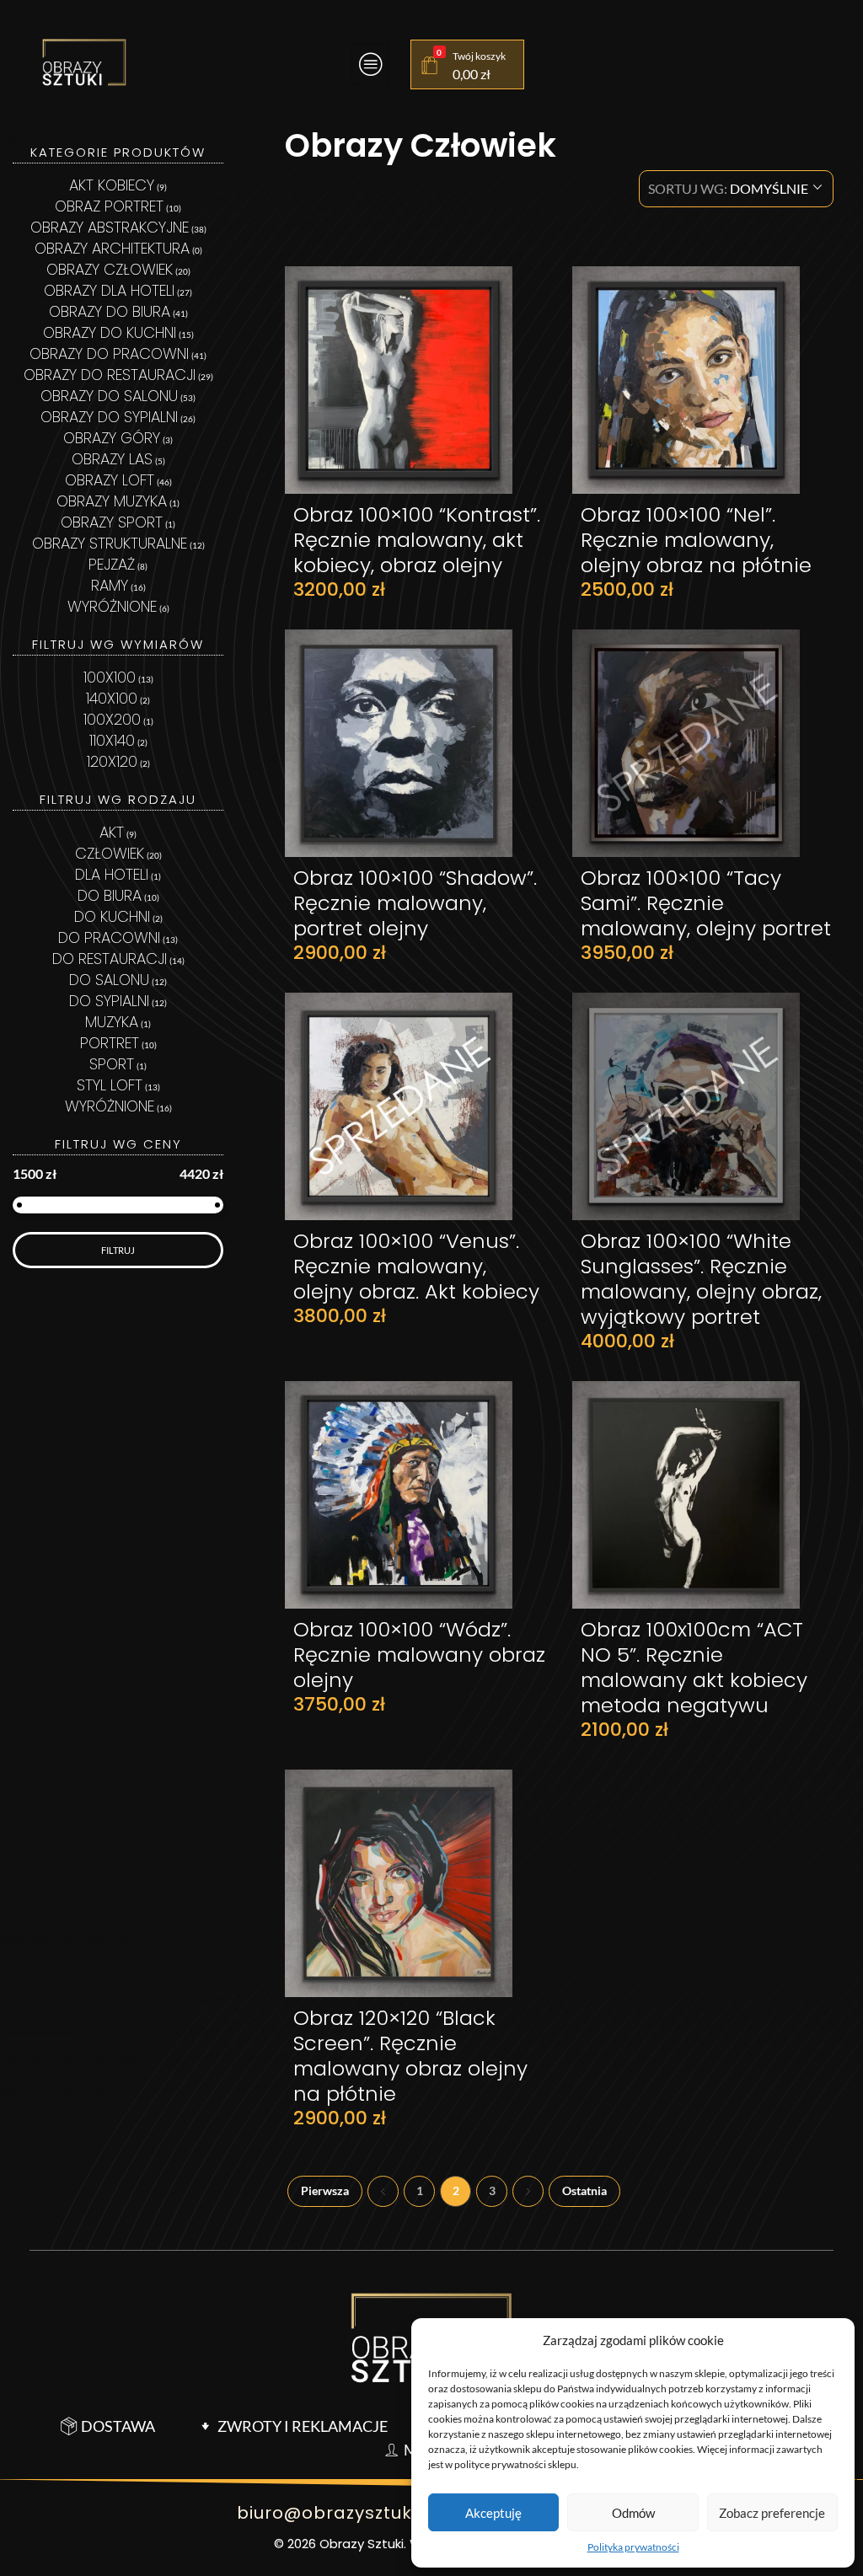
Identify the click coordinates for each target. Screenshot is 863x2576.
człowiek (110, 853)
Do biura (110, 895)
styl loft (110, 1085)
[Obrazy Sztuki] (84, 62)
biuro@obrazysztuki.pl (338, 2513)
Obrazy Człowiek (110, 269)
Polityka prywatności (633, 2547)
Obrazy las (112, 459)
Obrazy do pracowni (109, 353)
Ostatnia (584, 2191)
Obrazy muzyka (112, 501)
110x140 (112, 740)
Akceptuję (493, 2513)
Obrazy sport (112, 522)
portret (110, 1043)
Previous (383, 2191)
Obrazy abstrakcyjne (110, 227)
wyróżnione (110, 1106)
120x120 (112, 761)
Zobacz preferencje (772, 2513)
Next (528, 2191)
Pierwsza (325, 2191)
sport (112, 1064)
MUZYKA (112, 1022)
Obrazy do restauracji (110, 375)
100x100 (110, 677)
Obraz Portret (109, 206)
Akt (112, 832)
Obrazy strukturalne (110, 543)
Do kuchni (112, 916)
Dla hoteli (112, 874)
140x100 (112, 698)
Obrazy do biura (110, 311)
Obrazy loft (110, 480)
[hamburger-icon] (370, 64)
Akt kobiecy (112, 185)
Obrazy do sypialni (109, 417)
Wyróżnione (112, 606)
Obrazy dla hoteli (109, 290)
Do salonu (109, 980)
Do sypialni (109, 1001)
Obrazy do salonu (109, 396)
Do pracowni (109, 937)
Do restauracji (110, 959)
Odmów (633, 2513)
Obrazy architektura (112, 248)
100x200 (112, 719)
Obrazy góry (112, 438)
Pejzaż (112, 564)
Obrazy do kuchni (110, 332)
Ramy (110, 585)
